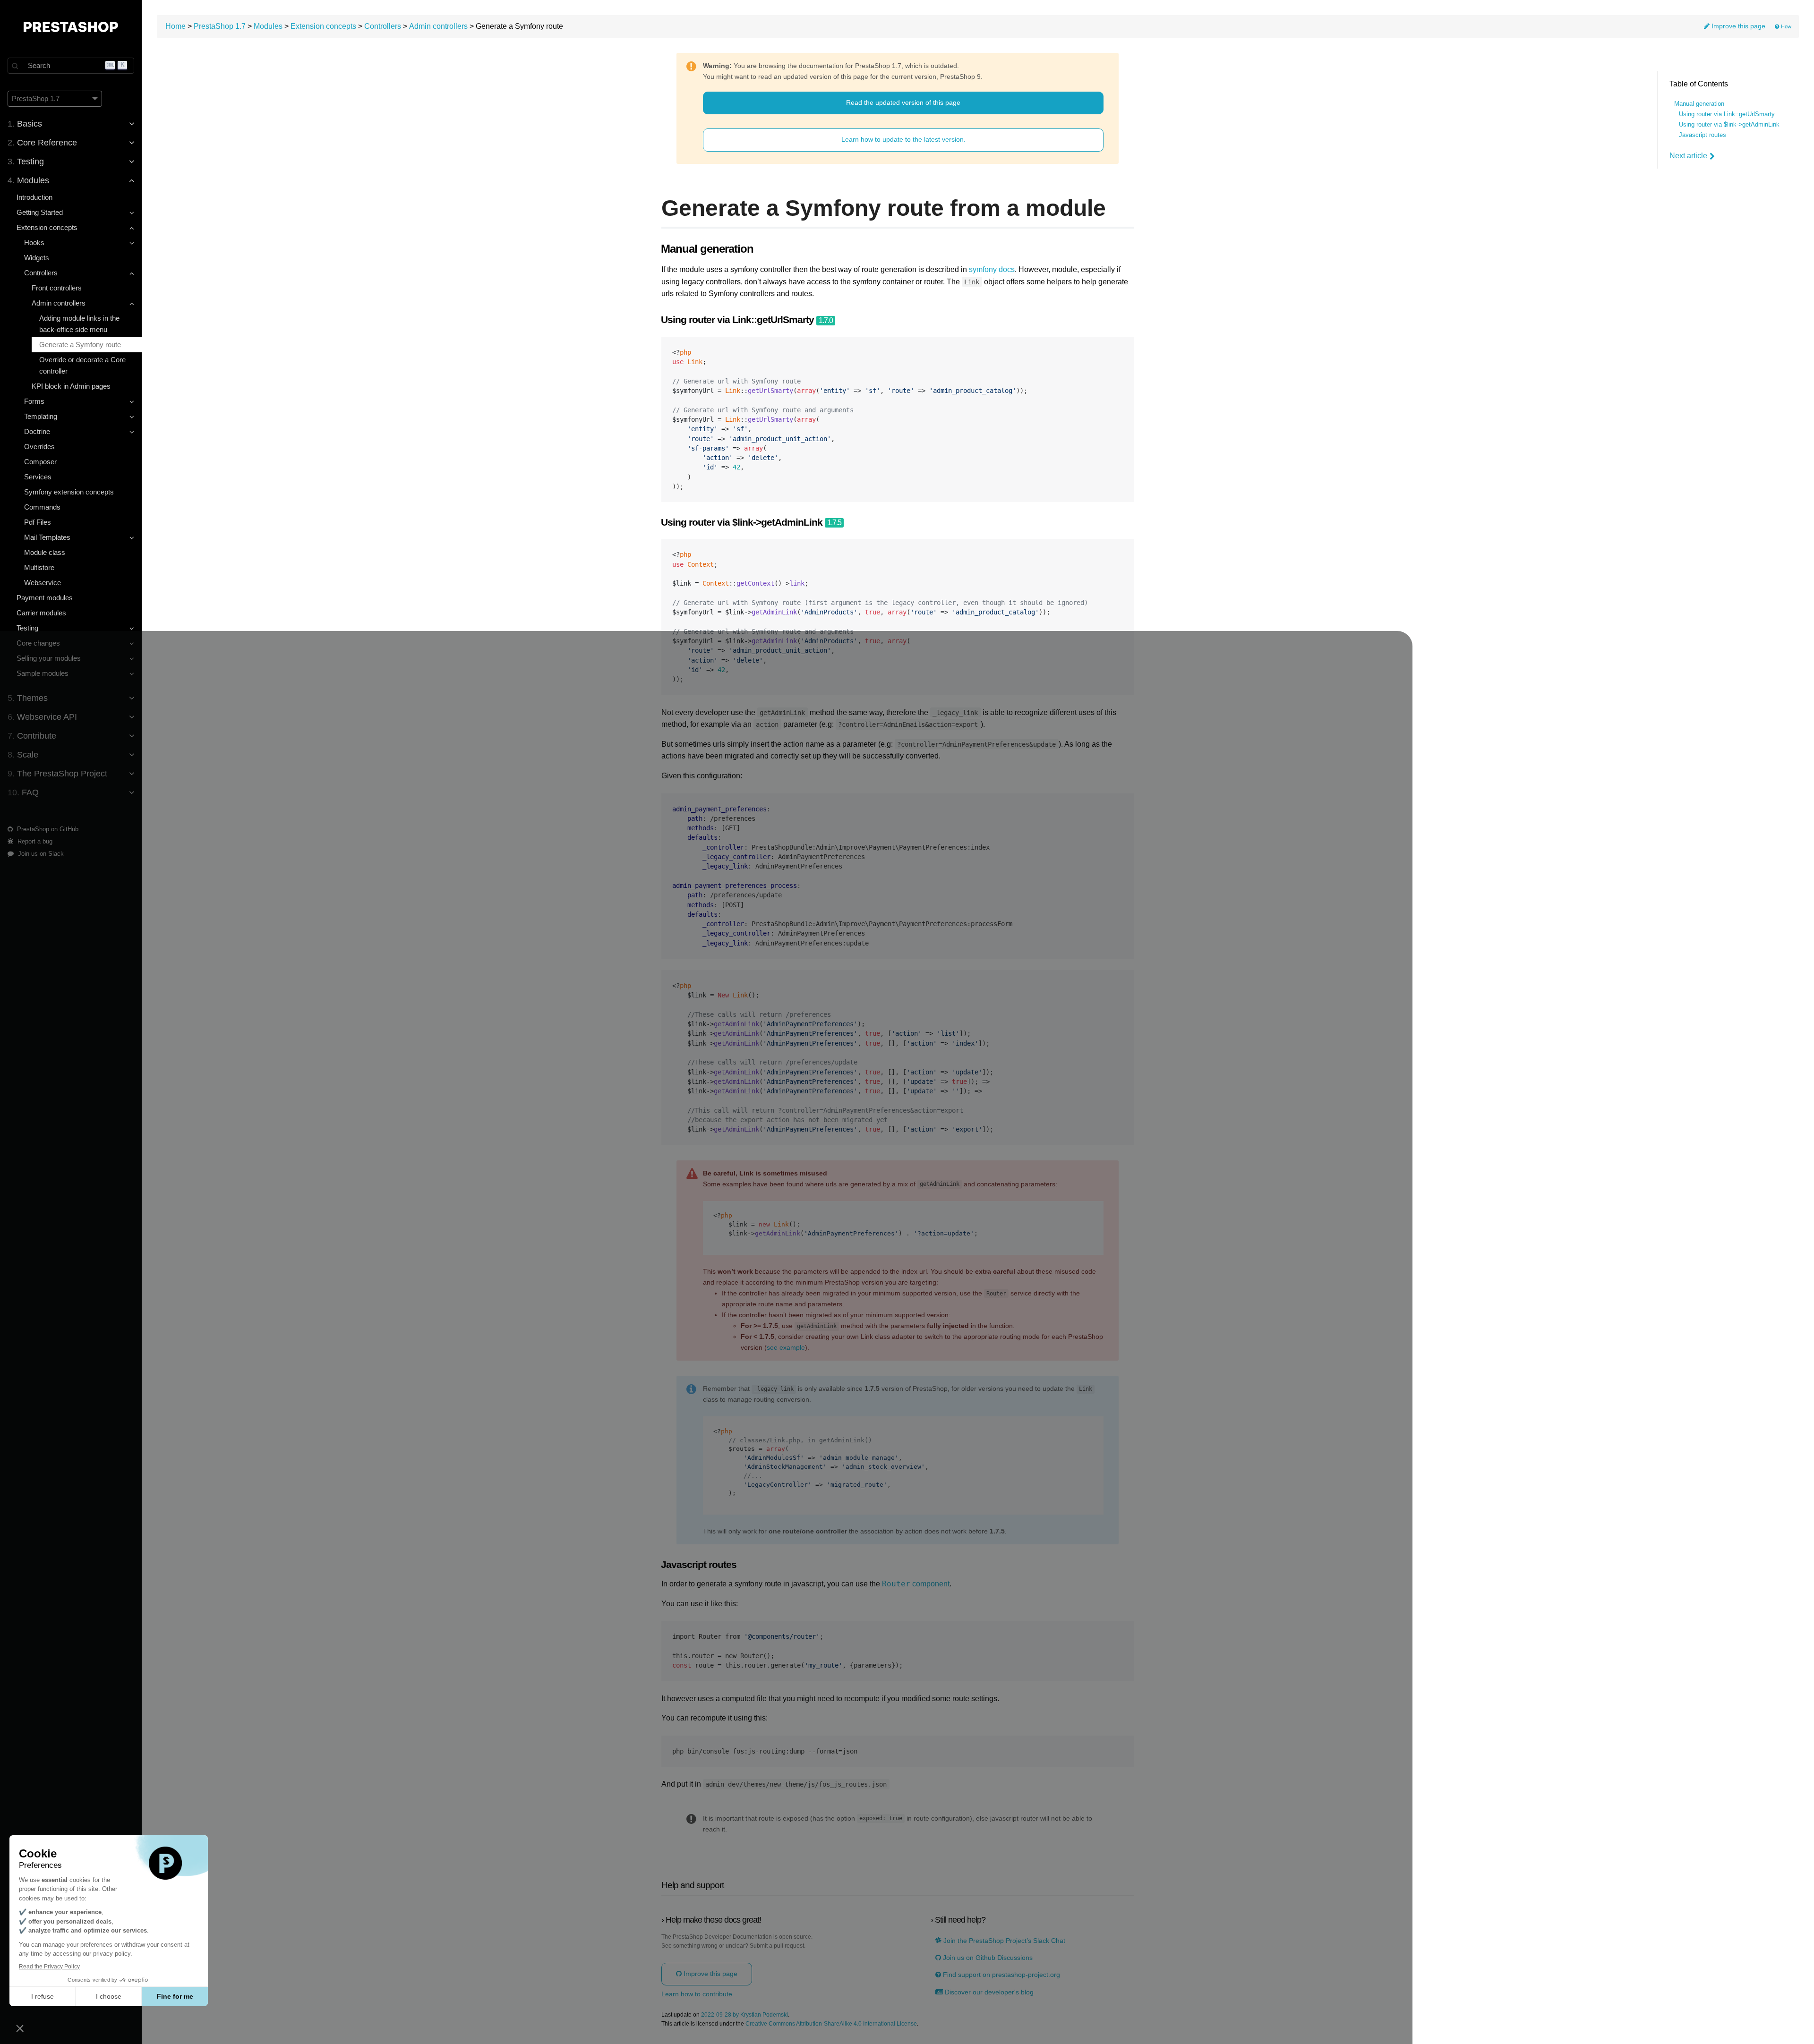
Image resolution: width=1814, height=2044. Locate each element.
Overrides (39, 447)
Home (175, 26)
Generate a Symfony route (80, 345)
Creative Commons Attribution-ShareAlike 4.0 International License (831, 2024)
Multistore (39, 567)
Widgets (37, 258)
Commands (42, 507)
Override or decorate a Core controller (82, 365)
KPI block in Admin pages (71, 386)
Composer (40, 462)
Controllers (383, 26)
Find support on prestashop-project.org (1001, 1975)
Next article (1688, 156)
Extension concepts (323, 26)
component (916, 1584)
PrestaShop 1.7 (220, 26)
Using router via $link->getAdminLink (1729, 125)
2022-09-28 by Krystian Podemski (744, 2015)
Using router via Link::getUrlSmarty (1727, 114)
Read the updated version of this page (903, 102)
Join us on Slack (40, 854)
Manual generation (1699, 104)
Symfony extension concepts (69, 492)
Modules (268, 26)
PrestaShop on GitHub (47, 829)
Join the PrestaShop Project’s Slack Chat (1003, 1941)
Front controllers (57, 288)
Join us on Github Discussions (987, 1958)
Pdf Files (38, 522)
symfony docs (992, 269)
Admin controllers (438, 26)
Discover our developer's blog (988, 1992)
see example (786, 1348)
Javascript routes (1703, 135)
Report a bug (34, 841)
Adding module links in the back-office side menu (79, 324)
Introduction (34, 197)
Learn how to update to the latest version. (903, 139)
